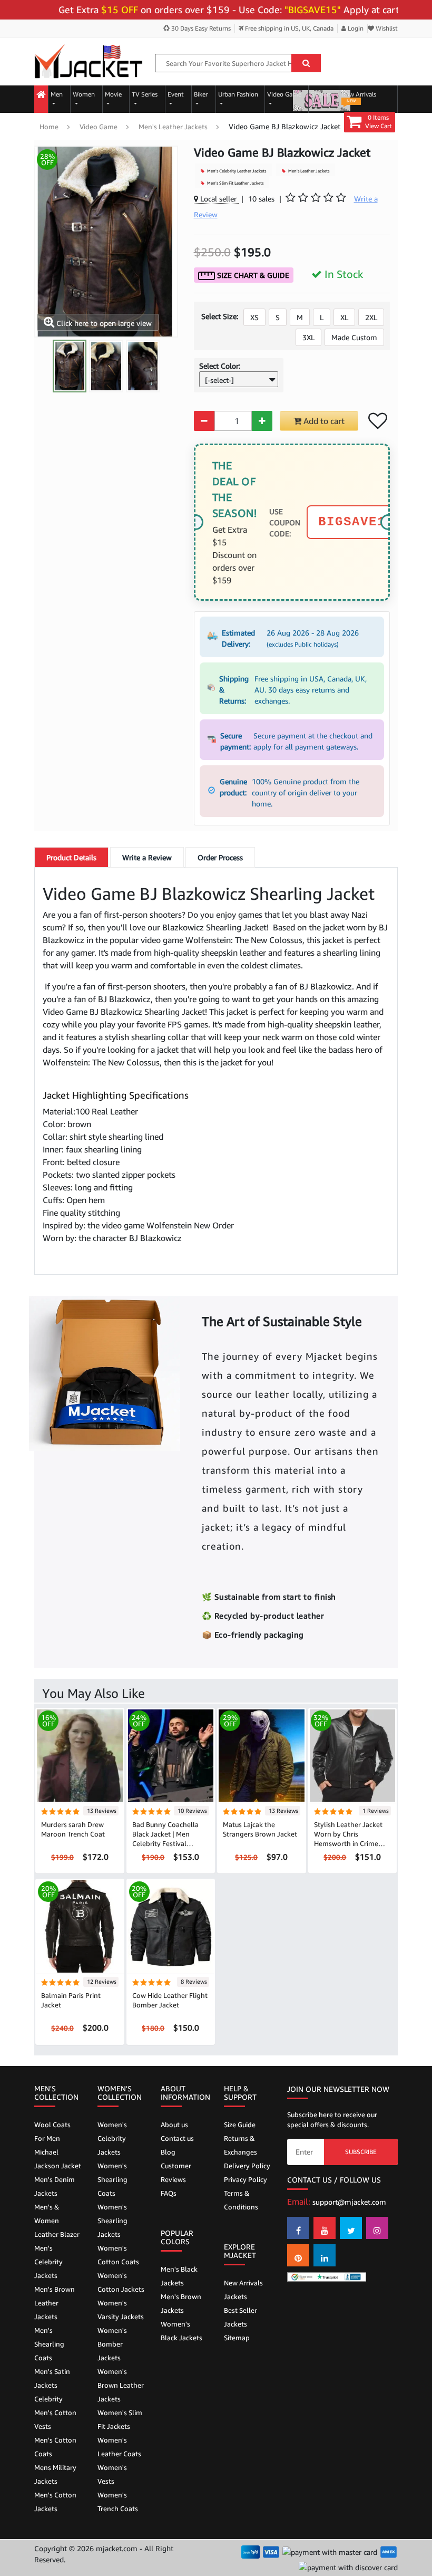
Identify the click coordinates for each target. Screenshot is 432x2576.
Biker (201, 94)
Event (176, 94)
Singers (321, 94)
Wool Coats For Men (52, 2131)
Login (355, 28)
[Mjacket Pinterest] (298, 2255)
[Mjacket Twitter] (351, 2228)
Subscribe (361, 2152)
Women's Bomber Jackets (112, 2344)
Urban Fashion (238, 94)
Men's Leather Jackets (173, 127)
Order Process (220, 857)
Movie (113, 94)
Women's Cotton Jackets (121, 2282)
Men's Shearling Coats (49, 2344)
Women (84, 94)
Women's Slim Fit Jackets (120, 2419)
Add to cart (323, 421)
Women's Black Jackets (181, 2331)
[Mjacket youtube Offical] (325, 2228)
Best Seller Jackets (240, 2317)
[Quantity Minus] (204, 421)
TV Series (145, 94)
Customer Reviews (176, 2173)
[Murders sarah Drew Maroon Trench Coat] (80, 1755)
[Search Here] (306, 63)
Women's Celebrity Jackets (112, 2138)
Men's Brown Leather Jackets (55, 2303)
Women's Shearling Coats (112, 2179)
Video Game (284, 94)
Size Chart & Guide (252, 275)
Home (49, 127)
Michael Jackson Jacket (58, 2159)
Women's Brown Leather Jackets (121, 2385)
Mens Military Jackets (55, 2474)
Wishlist (386, 28)
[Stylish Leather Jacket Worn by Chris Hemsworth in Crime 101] (353, 1755)
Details (71, 857)
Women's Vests (112, 2474)
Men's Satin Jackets (52, 2378)
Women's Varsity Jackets (121, 2310)
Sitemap (237, 2338)
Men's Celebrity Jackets (48, 2262)
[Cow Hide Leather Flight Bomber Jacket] (171, 1926)
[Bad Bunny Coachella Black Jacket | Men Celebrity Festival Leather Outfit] (171, 1755)
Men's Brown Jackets (181, 2303)
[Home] (41, 95)
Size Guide (240, 2125)
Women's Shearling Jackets (112, 2221)
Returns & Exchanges (240, 2145)
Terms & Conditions (241, 2200)
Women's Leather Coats (119, 2447)
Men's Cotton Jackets (55, 2502)
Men (57, 94)
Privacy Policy (246, 2179)
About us (174, 2125)
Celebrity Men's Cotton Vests (55, 2412)
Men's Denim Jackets (55, 2186)
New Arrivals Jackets (243, 2290)
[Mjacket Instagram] (377, 2228)
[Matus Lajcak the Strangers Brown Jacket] (262, 1755)
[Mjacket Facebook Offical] (298, 2228)
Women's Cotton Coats (118, 2255)
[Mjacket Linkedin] (325, 2255)
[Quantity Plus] (262, 421)
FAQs (169, 2193)
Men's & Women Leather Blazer (57, 2221)
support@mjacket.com (349, 2202)
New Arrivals (359, 97)
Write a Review (147, 857)
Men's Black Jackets (179, 2276)
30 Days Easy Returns (200, 28)
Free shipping (288, 28)
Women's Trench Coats (118, 2502)
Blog (168, 2152)
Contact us (177, 2138)
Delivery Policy (247, 2166)
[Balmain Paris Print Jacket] (80, 1926)
